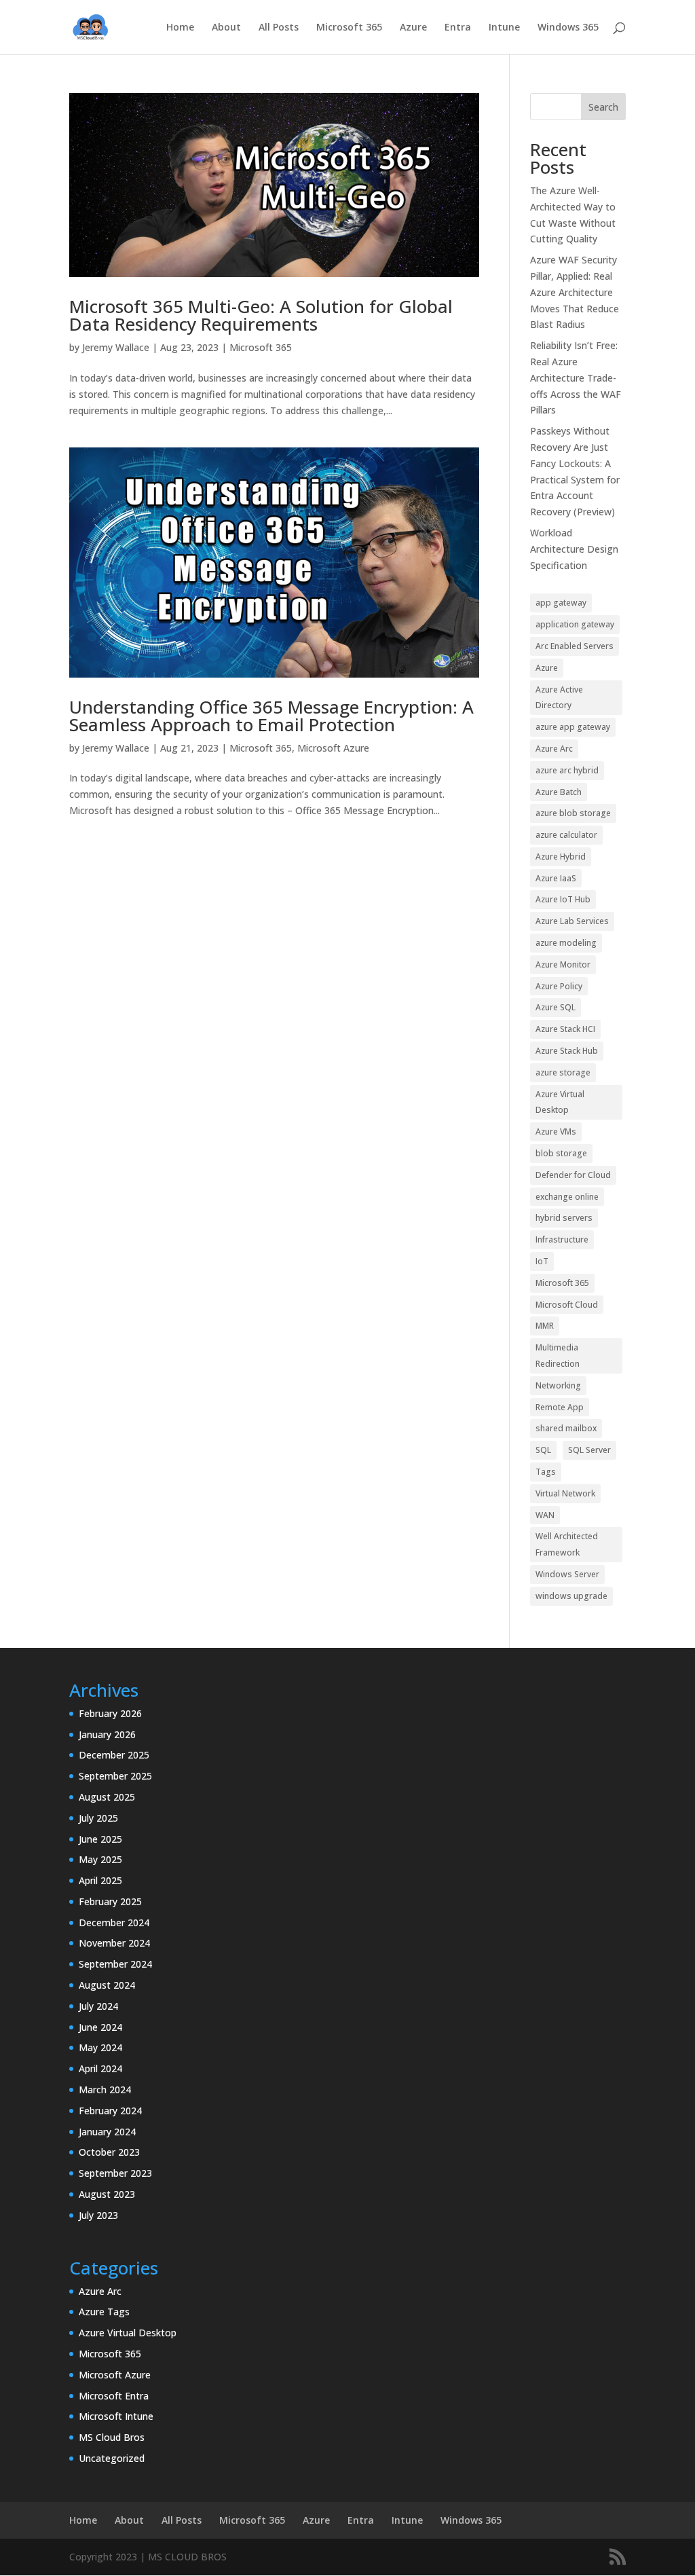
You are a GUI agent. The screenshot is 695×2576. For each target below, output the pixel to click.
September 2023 (115, 2173)
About (226, 28)
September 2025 (115, 1776)
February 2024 (110, 2111)
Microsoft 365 (349, 28)
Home (180, 28)
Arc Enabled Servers (575, 646)
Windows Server (567, 1574)
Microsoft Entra (114, 2396)
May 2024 (100, 2047)
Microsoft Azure (333, 748)
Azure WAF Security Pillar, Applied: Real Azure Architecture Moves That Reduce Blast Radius (575, 292)
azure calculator (566, 835)
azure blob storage (573, 813)
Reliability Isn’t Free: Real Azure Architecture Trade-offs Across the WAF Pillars (576, 378)
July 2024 (98, 2006)
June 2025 (100, 1839)
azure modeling (566, 943)
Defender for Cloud (573, 1175)
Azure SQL (556, 1007)
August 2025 (107, 1797)
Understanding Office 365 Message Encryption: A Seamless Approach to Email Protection (271, 716)
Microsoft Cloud (567, 1305)
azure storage (563, 1072)
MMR (545, 1326)
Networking (558, 1385)
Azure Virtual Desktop (560, 1102)
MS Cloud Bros (112, 2437)
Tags (546, 1472)
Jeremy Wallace (116, 347)
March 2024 (105, 2090)
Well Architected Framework (567, 1544)
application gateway (575, 624)
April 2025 (100, 1880)
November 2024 (114, 1943)
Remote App (560, 1407)
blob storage (561, 1153)
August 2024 (107, 1985)
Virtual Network (565, 1493)
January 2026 (107, 1734)
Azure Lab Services (572, 921)
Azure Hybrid (561, 857)
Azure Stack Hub (567, 1051)
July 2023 (98, 2215)
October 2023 (109, 2152)
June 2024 (100, 2027)
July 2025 (98, 1818)
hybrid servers (564, 1218)
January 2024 (107, 2132)
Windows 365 (568, 28)
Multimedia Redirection (558, 1356)
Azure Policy (559, 986)
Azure (413, 28)
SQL (543, 1450)
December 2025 (114, 1755)
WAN (545, 1515)
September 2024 (115, 1964)
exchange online (567, 1197)
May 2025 (100, 1859)
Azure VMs (556, 1131)
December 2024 (114, 1922)
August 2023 (107, 2194)
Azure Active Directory (559, 698)
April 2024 (100, 2068)
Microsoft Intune (116, 2416)
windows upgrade (571, 1596)
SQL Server (589, 1450)
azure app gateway (573, 727)
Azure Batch (559, 792)
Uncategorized (112, 2458)
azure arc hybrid (567, 770)
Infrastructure (562, 1239)
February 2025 (110, 1901)
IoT (542, 1261)
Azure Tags (104, 2312)
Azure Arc (554, 749)
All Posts (279, 28)
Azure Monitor (563, 964)
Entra (458, 28)
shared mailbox (566, 1428)
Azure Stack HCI (565, 1029)
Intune (504, 28)
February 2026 (110, 1713)
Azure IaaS (556, 878)
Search (603, 107)
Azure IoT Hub (563, 899)
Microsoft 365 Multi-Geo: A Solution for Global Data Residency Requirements (261, 315)
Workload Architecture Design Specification (574, 549)
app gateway (561, 603)
